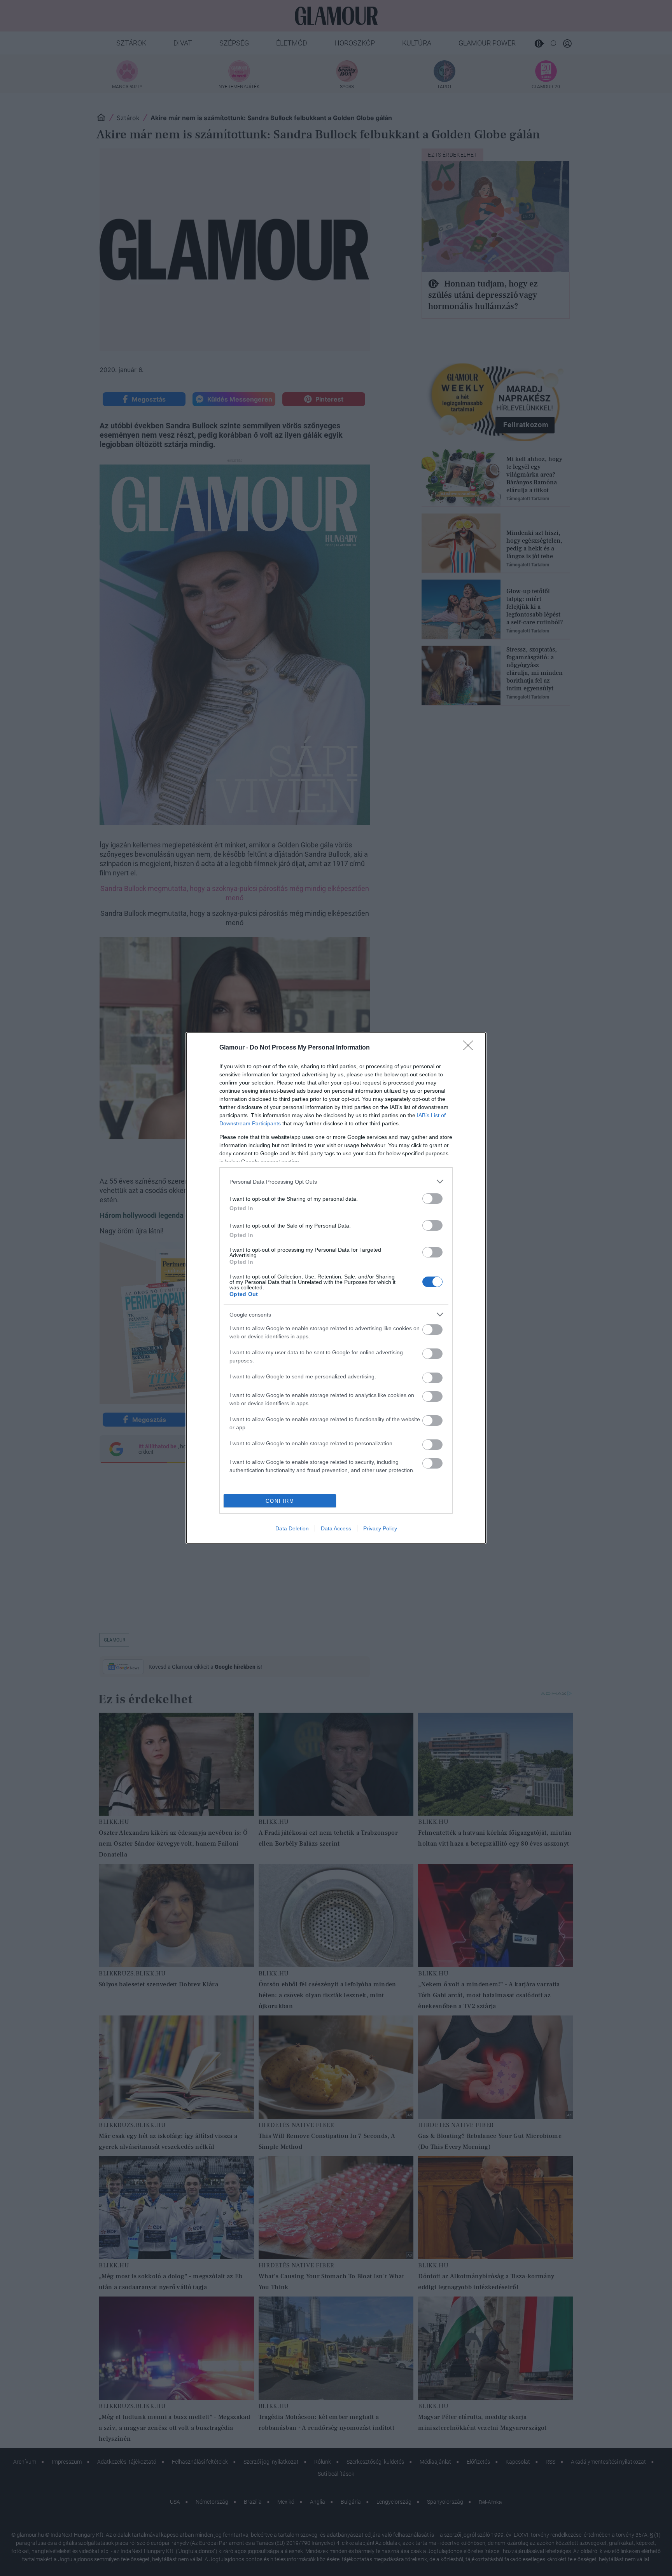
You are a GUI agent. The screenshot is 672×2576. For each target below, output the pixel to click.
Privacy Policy (380, 1528)
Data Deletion (292, 1528)
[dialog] (336, 1288)
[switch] (432, 1199)
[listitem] (336, 1181)
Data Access (336, 1528)
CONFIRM (280, 1501)
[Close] (471, 1048)
